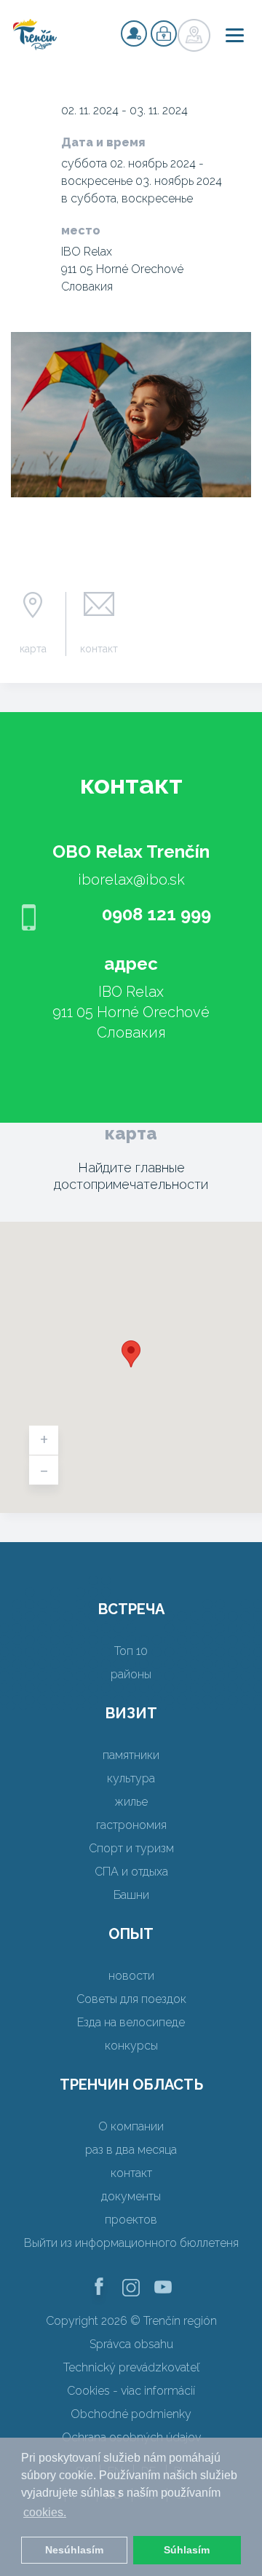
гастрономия (131, 1825)
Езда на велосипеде (131, 2022)
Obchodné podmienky (131, 2414)
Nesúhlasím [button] (74, 2550)
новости (131, 1976)
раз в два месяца (131, 2150)
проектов (131, 2220)
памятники (131, 1755)
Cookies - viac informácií (131, 2391)
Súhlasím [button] (187, 2550)
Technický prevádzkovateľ (131, 2367)
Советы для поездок (131, 1999)
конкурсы (131, 2046)
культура (131, 1778)
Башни (131, 1895)
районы (131, 1674)
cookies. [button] (45, 2512)
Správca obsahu (131, 2344)
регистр (134, 33)
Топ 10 (131, 1651)
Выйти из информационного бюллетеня (131, 2243)
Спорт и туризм (131, 1848)
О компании (131, 2126)
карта (33, 649)
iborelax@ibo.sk (131, 880)
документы (131, 2196)
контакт (99, 649)
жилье (131, 1802)
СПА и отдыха (131, 1872)
